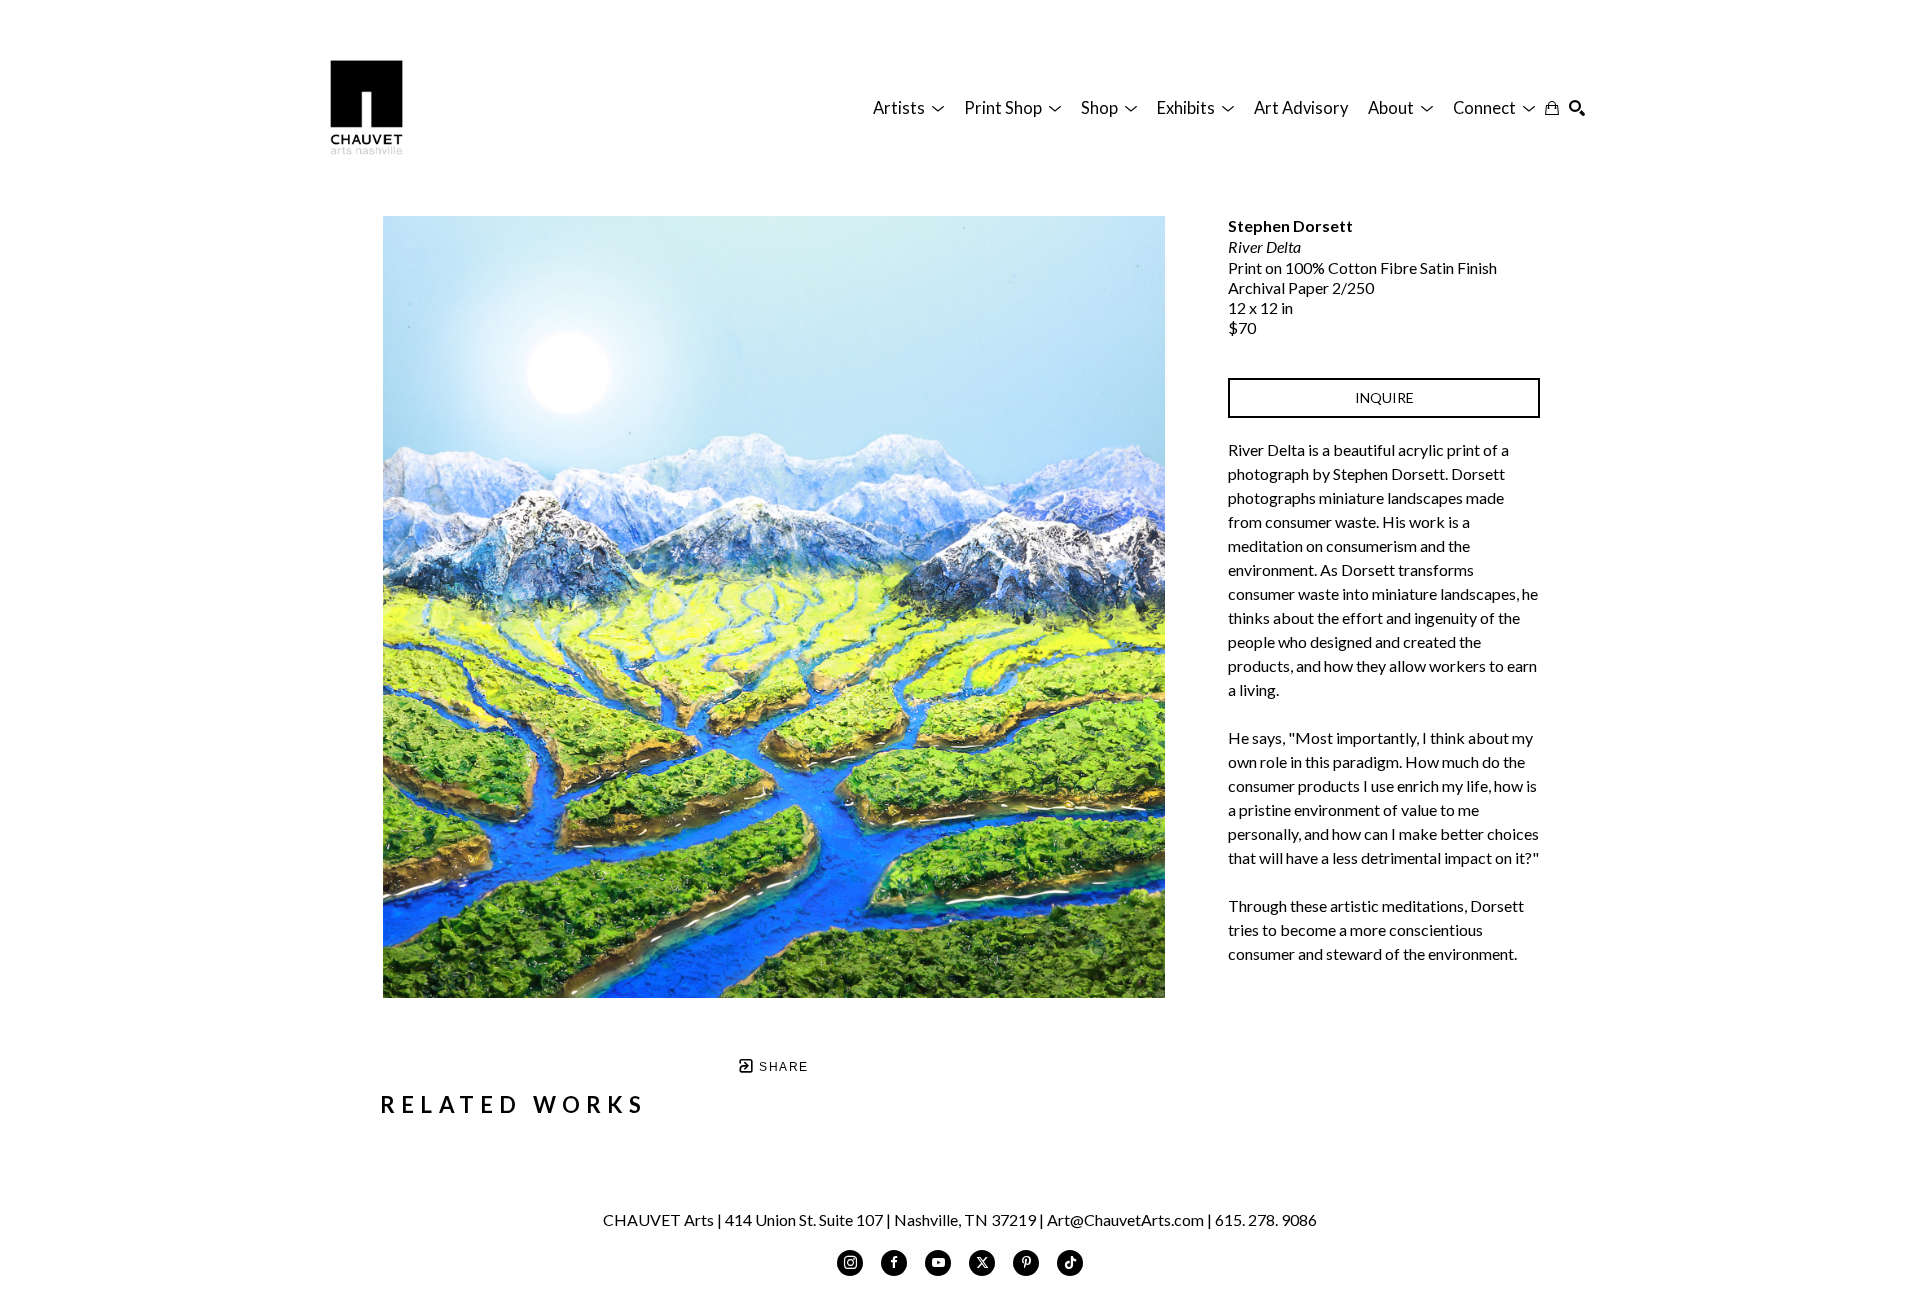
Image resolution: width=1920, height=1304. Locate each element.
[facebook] (894, 1263)
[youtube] (938, 1263)
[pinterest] (1026, 1263)
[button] (908, 108)
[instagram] (850, 1263)
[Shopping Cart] (1552, 108)
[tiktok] (1070, 1263)
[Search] (1577, 108)
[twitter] (982, 1263)
